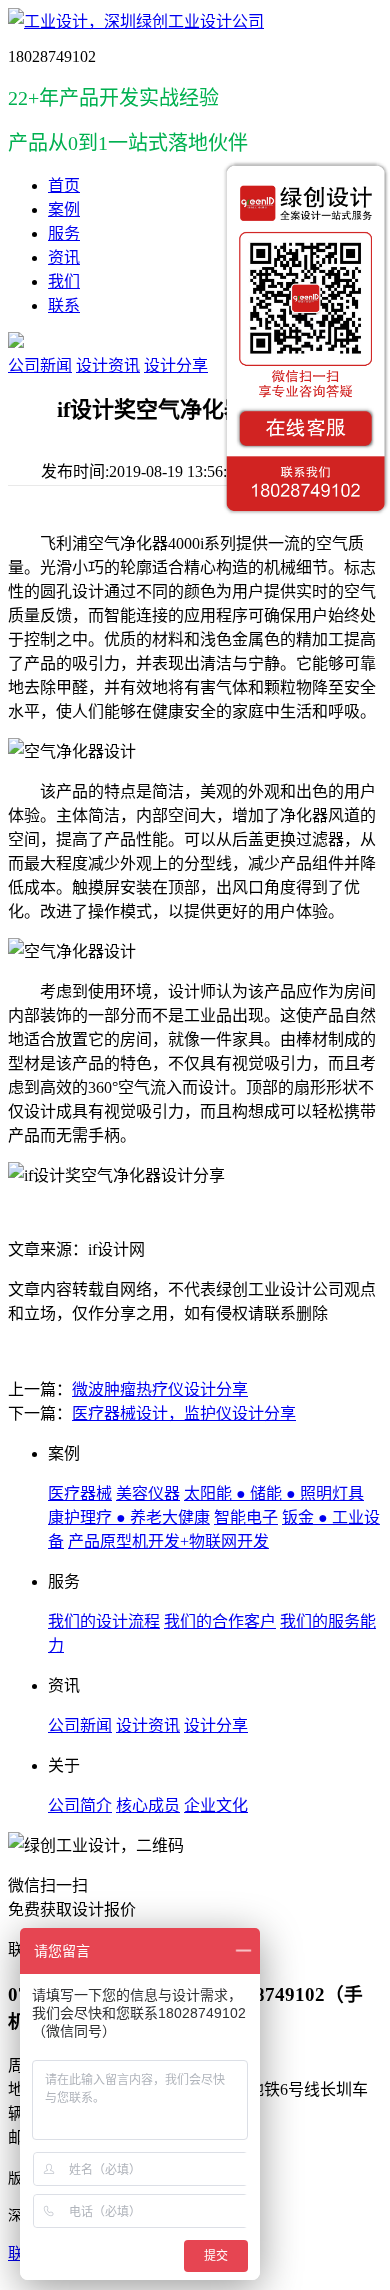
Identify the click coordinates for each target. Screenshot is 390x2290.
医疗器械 (80, 1493)
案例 (64, 209)
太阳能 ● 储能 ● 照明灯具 (274, 1493)
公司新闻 (40, 365)
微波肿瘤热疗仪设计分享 (160, 1389)
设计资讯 (108, 365)
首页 (64, 185)
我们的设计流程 (104, 1621)
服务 (64, 233)
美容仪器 (148, 1493)
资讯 (64, 257)
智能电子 (246, 1517)
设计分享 (176, 365)
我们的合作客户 (220, 1621)
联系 (64, 305)
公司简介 (80, 1805)
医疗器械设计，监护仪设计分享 (184, 1413)
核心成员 (148, 1805)
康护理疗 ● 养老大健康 (129, 1517)
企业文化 (216, 1805)
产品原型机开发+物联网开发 (168, 1541)
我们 (64, 281)
